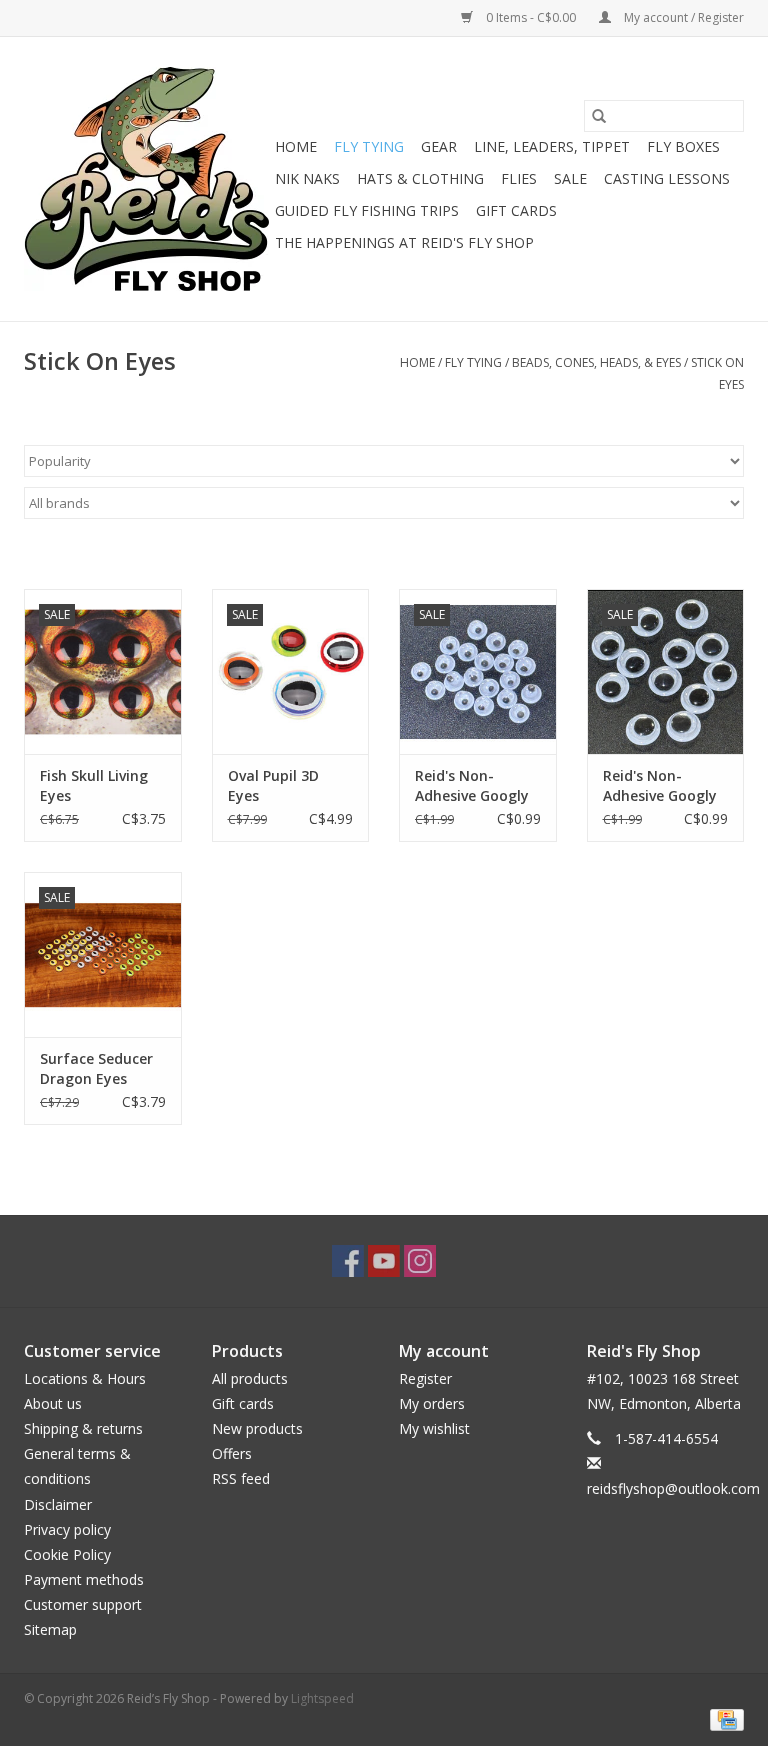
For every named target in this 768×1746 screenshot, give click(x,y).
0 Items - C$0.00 (531, 17)
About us (53, 1403)
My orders (432, 1403)
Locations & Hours (85, 1378)
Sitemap (50, 1629)
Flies (519, 178)
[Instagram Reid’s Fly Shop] (420, 1261)
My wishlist (434, 1428)
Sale (570, 178)
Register (425, 1378)
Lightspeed (322, 1698)
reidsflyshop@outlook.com (673, 1488)
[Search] (599, 116)
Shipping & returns (83, 1428)
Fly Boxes (683, 146)
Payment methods (84, 1579)
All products (250, 1378)
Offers (232, 1453)
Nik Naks (307, 178)
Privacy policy (67, 1529)
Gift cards (516, 210)
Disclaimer (58, 1504)
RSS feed (241, 1478)
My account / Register (682, 17)
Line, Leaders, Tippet (552, 146)
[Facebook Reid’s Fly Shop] (348, 1261)
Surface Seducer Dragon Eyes (96, 1068)
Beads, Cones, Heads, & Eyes (596, 362)
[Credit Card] (723, 1718)
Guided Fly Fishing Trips (367, 210)
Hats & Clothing (420, 178)
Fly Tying (369, 146)
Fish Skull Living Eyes (94, 785)
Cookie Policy (67, 1554)
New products (257, 1428)
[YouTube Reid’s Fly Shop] (384, 1261)
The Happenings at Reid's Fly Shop (404, 242)
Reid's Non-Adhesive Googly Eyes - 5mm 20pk (474, 786)
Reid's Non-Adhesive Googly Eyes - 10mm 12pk (660, 786)
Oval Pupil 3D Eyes (273, 785)
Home (296, 146)
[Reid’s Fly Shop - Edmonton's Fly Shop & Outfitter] (146, 179)
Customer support (83, 1604)
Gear (439, 146)
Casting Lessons (667, 178)
